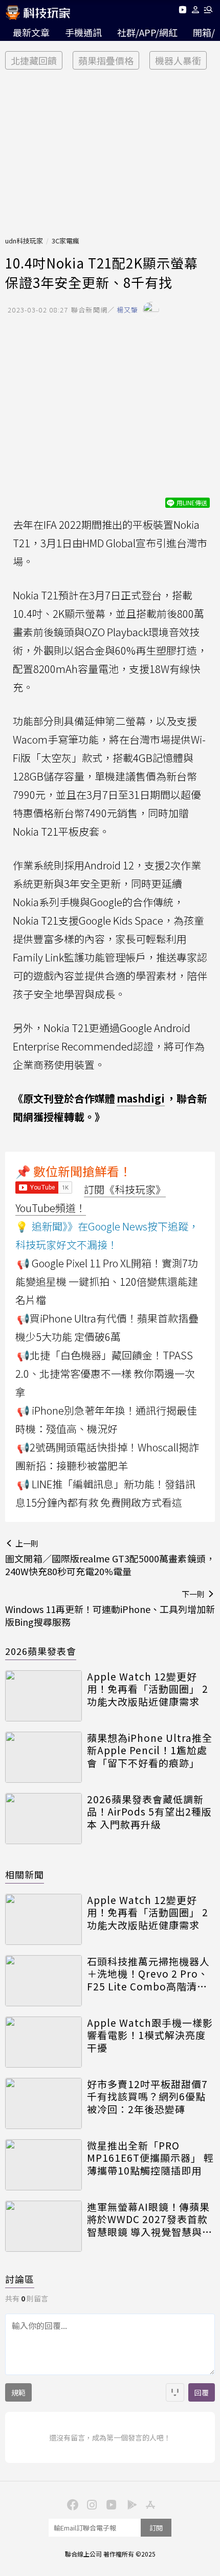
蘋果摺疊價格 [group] (106, 60)
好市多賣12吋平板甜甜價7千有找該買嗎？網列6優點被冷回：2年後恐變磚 (147, 2097)
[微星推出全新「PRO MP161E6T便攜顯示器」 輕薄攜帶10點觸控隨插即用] (43, 2165)
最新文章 (31, 32)
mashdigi (141, 1098)
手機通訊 (83, 32)
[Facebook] (71, 2504)
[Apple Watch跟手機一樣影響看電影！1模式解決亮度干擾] (43, 2042)
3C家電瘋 (65, 241)
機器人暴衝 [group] (178, 60)
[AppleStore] (149, 2504)
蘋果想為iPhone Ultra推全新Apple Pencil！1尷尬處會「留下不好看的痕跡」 (150, 1751)
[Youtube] (182, 12)
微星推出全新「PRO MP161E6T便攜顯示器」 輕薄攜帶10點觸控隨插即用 (150, 2158)
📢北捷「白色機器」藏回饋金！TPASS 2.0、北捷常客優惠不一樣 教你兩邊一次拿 (105, 1373)
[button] (196, 12)
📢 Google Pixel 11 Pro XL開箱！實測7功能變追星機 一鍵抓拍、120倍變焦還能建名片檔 (107, 1281)
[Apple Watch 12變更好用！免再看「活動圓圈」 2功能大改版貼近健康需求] (43, 1696)
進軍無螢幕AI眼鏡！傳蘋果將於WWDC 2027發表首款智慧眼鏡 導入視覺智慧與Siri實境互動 (148, 2220)
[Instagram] (91, 2504)
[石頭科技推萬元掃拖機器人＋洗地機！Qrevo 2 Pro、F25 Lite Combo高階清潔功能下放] (43, 1981)
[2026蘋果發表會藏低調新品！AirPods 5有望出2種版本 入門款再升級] (43, 1819)
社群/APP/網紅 (147, 32)
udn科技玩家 (24, 241)
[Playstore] (129, 2504)
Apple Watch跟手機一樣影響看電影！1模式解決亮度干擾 (150, 2035)
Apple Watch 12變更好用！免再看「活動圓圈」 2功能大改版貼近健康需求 (148, 1689)
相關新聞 (25, 1874)
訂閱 (156, 2528)
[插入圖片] (175, 2392)
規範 (18, 2392)
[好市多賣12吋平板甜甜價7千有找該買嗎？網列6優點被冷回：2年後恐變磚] (43, 2103)
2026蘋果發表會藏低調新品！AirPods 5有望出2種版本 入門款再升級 (149, 1812)
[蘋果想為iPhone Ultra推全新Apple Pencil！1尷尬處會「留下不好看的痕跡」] (43, 1757)
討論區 (20, 2279)
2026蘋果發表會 (41, 1651)
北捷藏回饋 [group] (34, 60)
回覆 (202, 2392)
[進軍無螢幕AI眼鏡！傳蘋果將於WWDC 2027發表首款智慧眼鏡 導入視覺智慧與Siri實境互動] (43, 2226)
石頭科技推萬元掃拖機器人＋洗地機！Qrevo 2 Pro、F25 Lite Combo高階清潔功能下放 (148, 1974)
